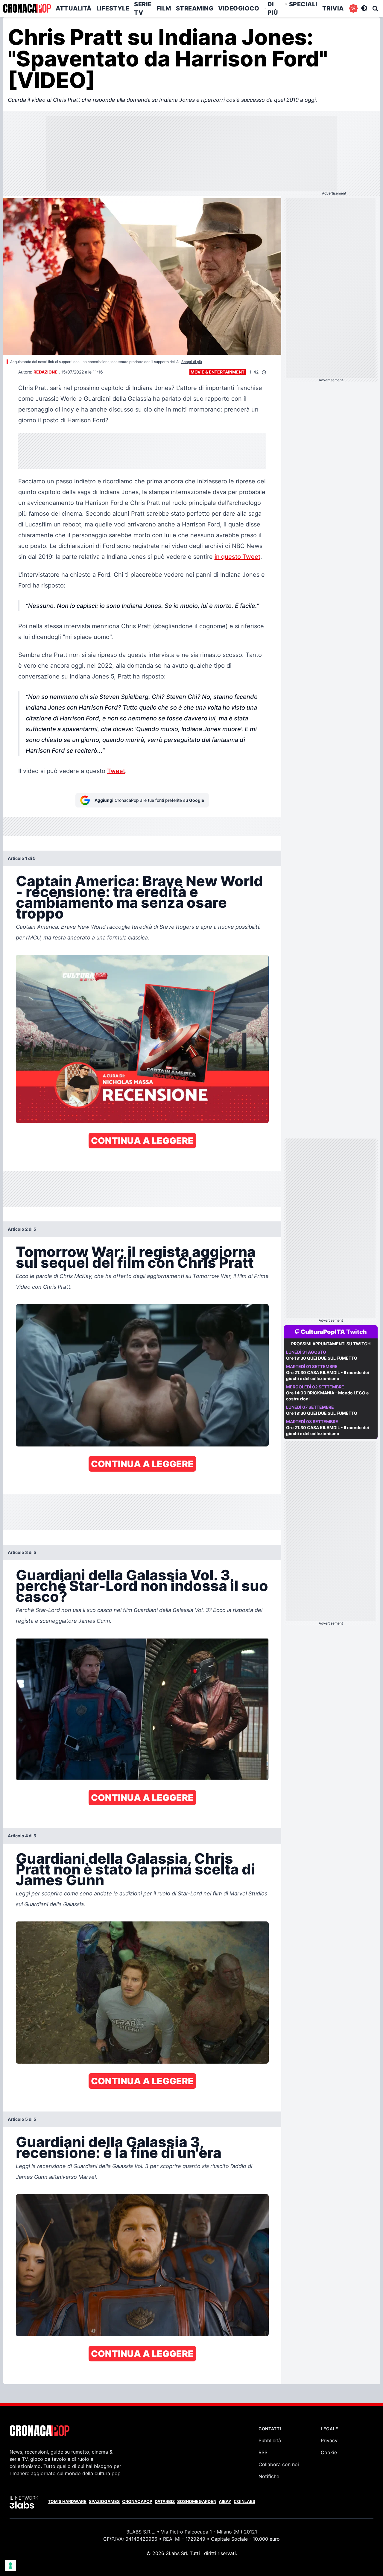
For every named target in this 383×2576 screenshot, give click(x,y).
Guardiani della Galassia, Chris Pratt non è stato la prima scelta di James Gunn (136, 1869)
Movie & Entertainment (218, 372)
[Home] (27, 8)
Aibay (225, 2501)
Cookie (329, 2452)
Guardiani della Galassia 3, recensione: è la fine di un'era (119, 2147)
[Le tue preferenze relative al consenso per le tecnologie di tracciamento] (10, 2566)
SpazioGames (104, 2501)
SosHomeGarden (197, 2501)
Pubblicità (270, 2440)
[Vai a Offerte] (353, 8)
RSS (263, 2452)
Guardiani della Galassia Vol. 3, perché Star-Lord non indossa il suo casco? (142, 1586)
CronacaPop (137, 2501)
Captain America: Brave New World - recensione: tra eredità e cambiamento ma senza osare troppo (139, 897)
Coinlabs (244, 2501)
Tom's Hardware (67, 2501)
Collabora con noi (279, 2464)
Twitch (357, 1332)
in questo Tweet (237, 557)
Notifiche (269, 2476)
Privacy (329, 2440)
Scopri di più (192, 362)
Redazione (45, 372)
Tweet (116, 771)
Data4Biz (165, 2501)
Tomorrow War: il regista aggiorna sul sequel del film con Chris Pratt (136, 1257)
